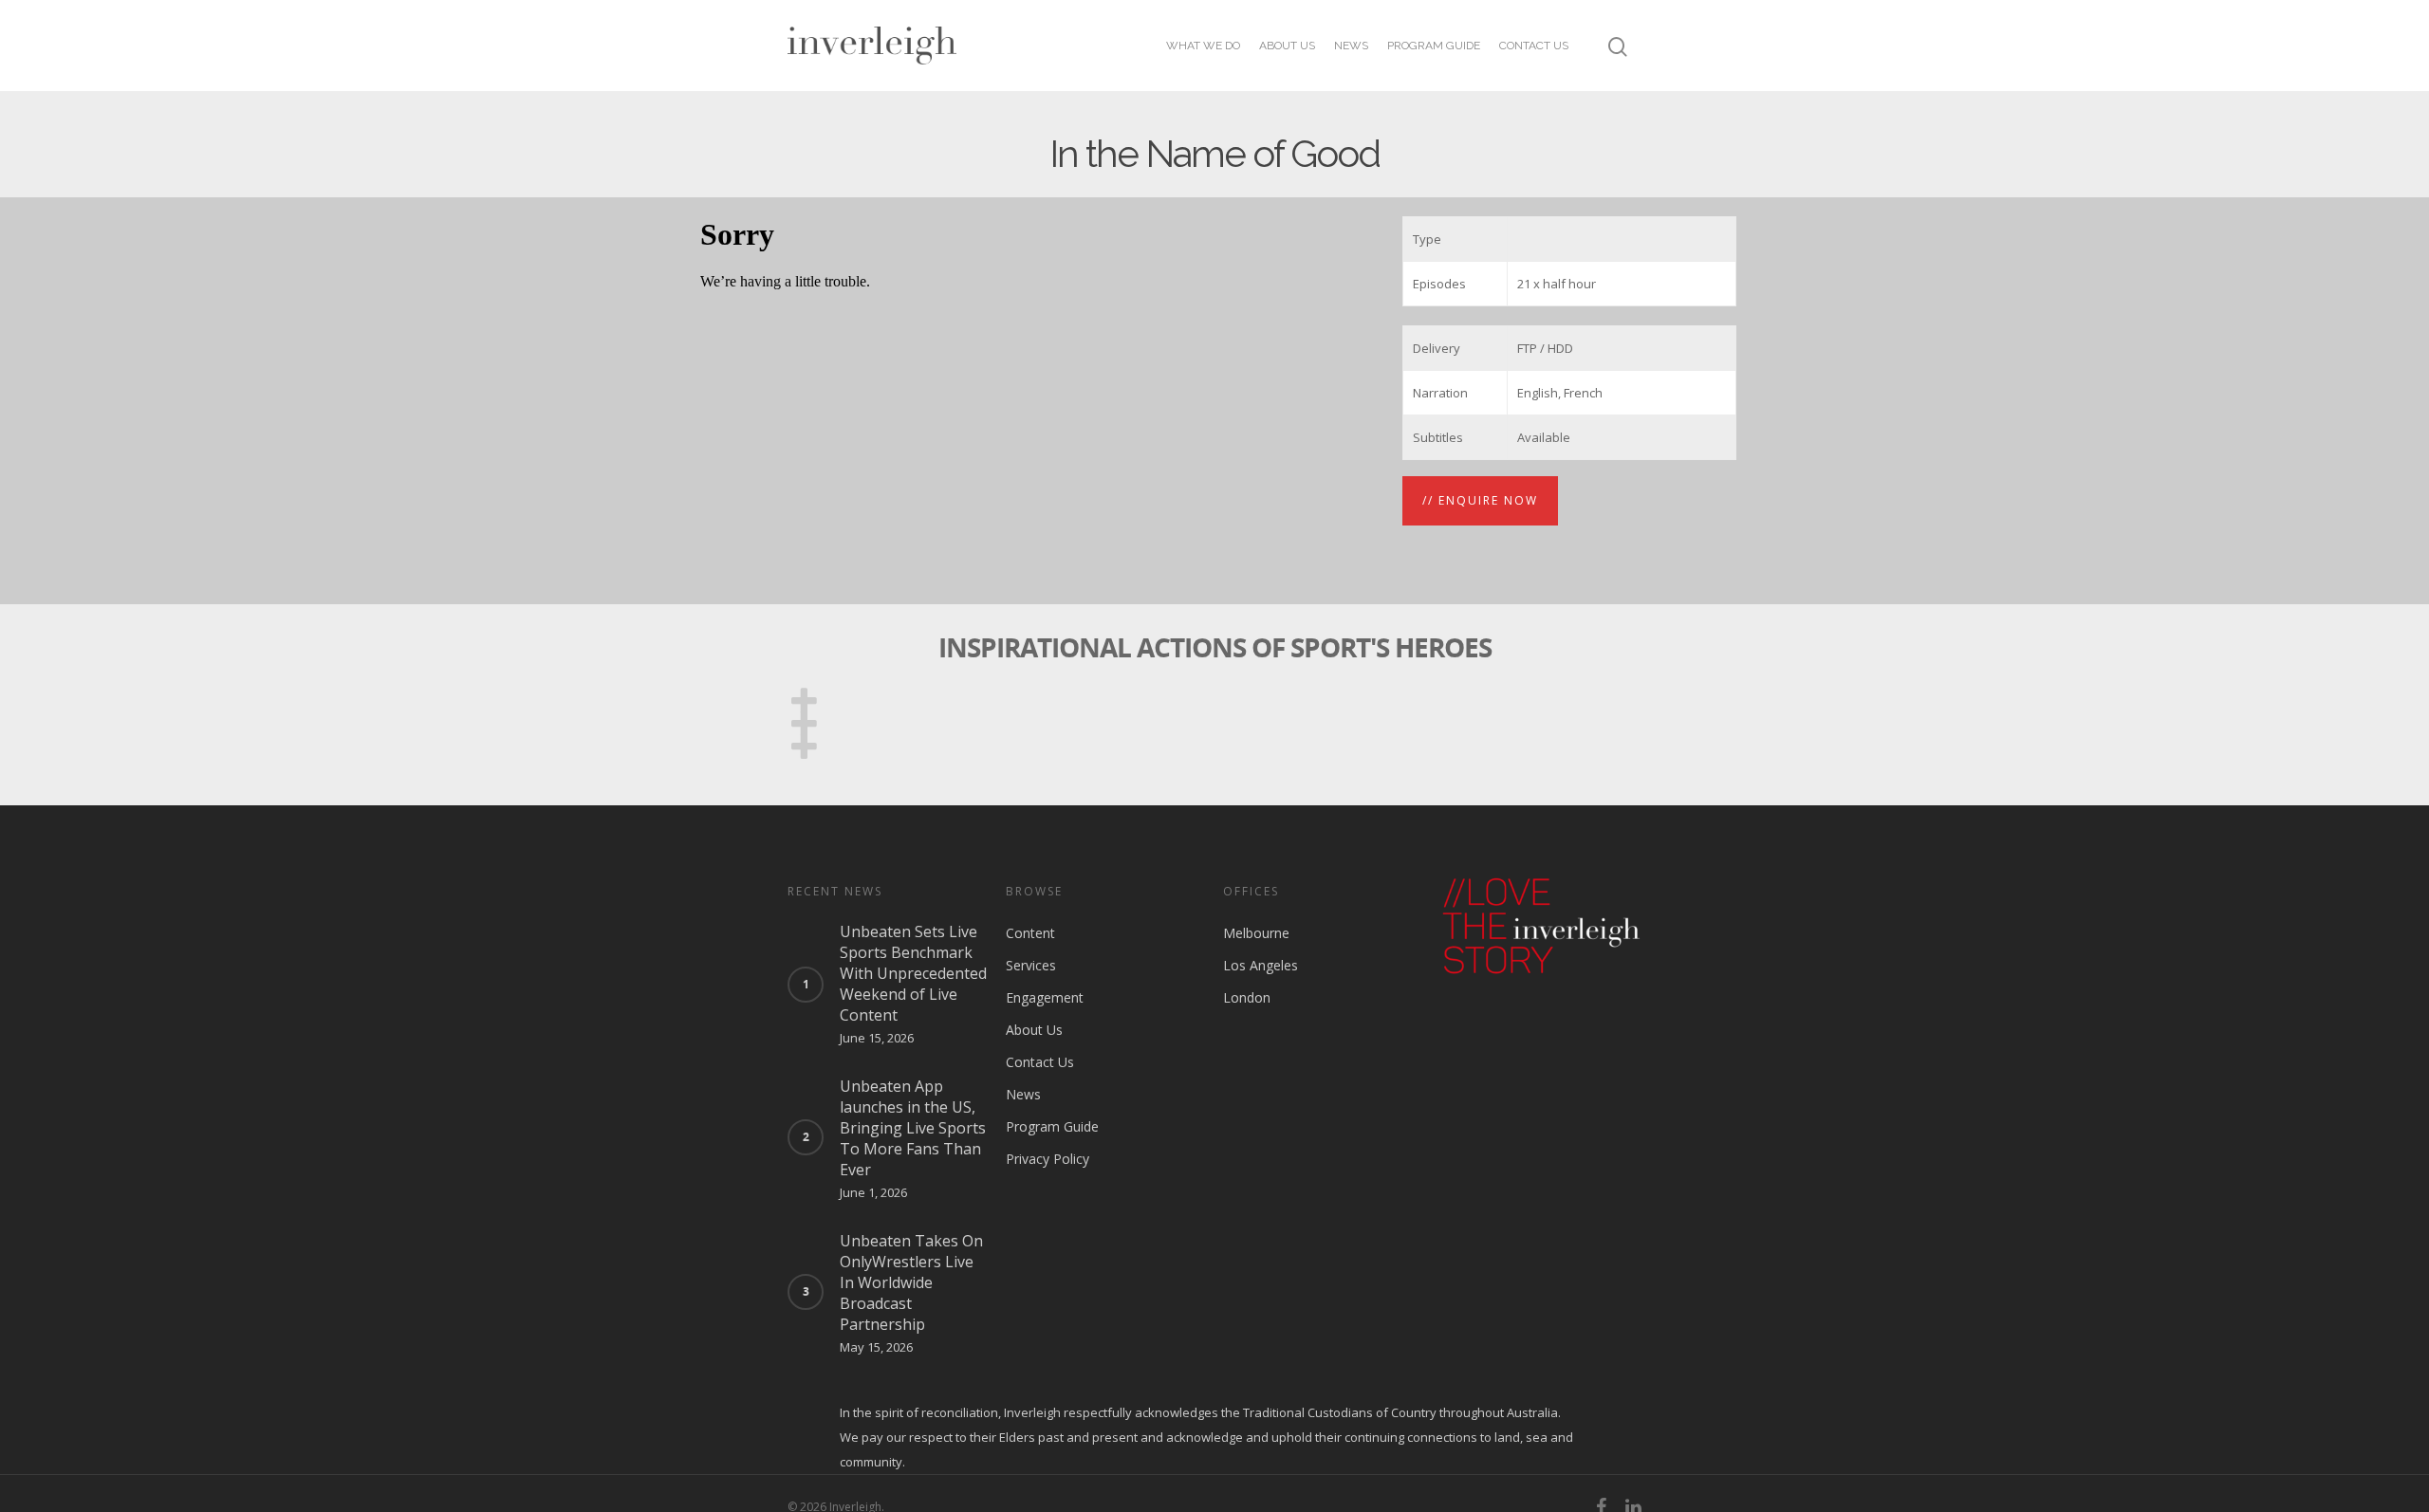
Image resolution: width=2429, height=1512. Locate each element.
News (1351, 46)
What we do (1203, 46)
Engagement (1045, 997)
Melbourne (1256, 933)
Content (1030, 933)
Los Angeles (1261, 965)
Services (1031, 965)
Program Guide (1434, 46)
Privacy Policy (1048, 1159)
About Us (1287, 46)
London (1247, 997)
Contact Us (1534, 46)
